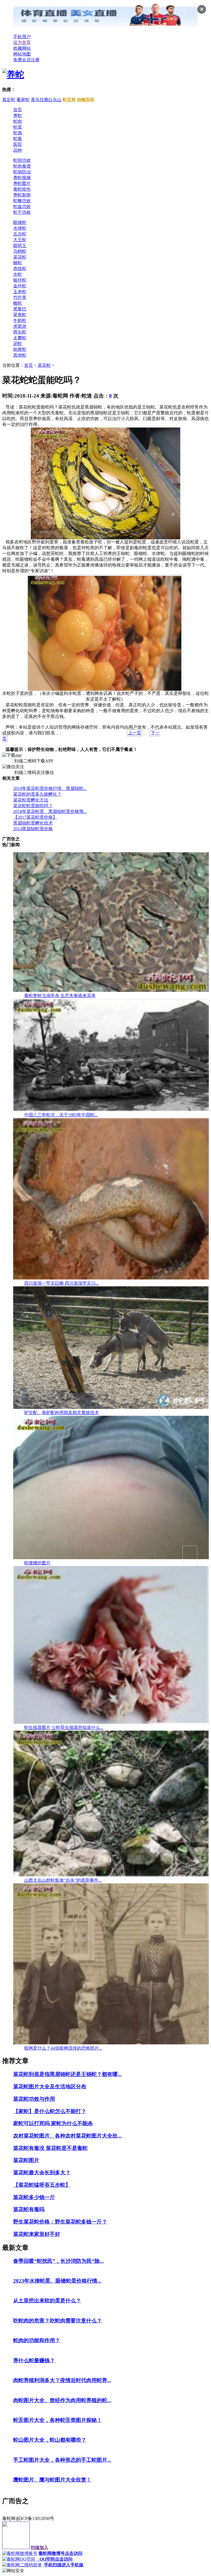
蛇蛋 (18, 127)
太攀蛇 (20, 338)
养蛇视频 (22, 178)
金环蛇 (20, 286)
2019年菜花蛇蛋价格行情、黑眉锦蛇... (50, 788)
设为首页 (22, 42)
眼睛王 (20, 245)
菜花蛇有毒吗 (29, 2209)
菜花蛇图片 (26, 2160)
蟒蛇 (18, 263)
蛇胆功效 (22, 160)
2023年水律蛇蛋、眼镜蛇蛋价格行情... (57, 2281)
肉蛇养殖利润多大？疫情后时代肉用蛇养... (62, 2380)
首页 (18, 110)
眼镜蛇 (20, 222)
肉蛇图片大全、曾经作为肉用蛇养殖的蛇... (62, 2400)
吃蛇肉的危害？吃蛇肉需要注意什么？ (58, 2321)
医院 (18, 144)
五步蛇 (20, 234)
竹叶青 (20, 297)
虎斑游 (20, 326)
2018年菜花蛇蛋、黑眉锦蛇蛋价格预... (50, 811)
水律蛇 (20, 228)
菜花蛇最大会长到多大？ (42, 2173)
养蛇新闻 (22, 195)
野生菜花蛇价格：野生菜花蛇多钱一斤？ (60, 2222)
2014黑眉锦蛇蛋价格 (33, 829)
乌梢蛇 (20, 251)
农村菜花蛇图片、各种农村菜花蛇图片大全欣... (67, 2136)
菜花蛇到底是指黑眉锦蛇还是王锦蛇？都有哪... (67, 2074)
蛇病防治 (22, 172)
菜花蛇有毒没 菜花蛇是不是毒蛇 (50, 2148)
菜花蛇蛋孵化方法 (31, 800)
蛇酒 (18, 133)
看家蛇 (23, 100)
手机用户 (22, 37)
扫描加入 (40, 2548)
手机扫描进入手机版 (63, 2565)
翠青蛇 (20, 315)
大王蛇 (20, 240)
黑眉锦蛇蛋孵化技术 (33, 823)
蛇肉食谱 (22, 166)
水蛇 (18, 274)
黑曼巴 (20, 309)
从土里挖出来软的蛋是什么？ (47, 2301)
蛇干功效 (22, 212)
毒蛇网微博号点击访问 (60, 2553)
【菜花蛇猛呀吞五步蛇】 (42, 2185)
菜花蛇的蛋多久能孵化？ (37, 794)
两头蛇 (20, 332)
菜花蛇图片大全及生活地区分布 (50, 2087)
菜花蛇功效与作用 (34, 2099)
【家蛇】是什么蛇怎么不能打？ (50, 2111)
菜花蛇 (20, 257)
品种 (18, 150)
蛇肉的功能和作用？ (37, 2340)
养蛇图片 (22, 183)
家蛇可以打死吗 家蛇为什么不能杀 (53, 2123)
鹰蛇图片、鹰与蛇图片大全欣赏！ (52, 2480)
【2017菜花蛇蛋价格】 (35, 817)
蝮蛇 (18, 303)
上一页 (135, 733)
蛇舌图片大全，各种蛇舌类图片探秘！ (58, 2420)
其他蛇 (20, 355)
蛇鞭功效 (22, 201)
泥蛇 (18, 344)
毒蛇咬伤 (22, 189)
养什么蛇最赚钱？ (34, 2360)
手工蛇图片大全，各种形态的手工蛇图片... (62, 2460)
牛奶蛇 (20, 320)
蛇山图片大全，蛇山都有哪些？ (50, 2440)
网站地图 (22, 54)
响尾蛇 (20, 349)
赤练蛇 (20, 269)
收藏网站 (22, 48)
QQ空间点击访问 (54, 2559)
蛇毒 (18, 139)
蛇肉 (18, 121)
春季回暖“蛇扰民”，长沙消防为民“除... (59, 2261)
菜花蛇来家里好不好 (37, 2234)
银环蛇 (20, 280)
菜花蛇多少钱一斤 (34, 2197)
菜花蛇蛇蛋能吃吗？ (33, 806)
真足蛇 (9, 100)
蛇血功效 (22, 206)
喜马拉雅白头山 (46, 100)
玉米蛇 (20, 292)
